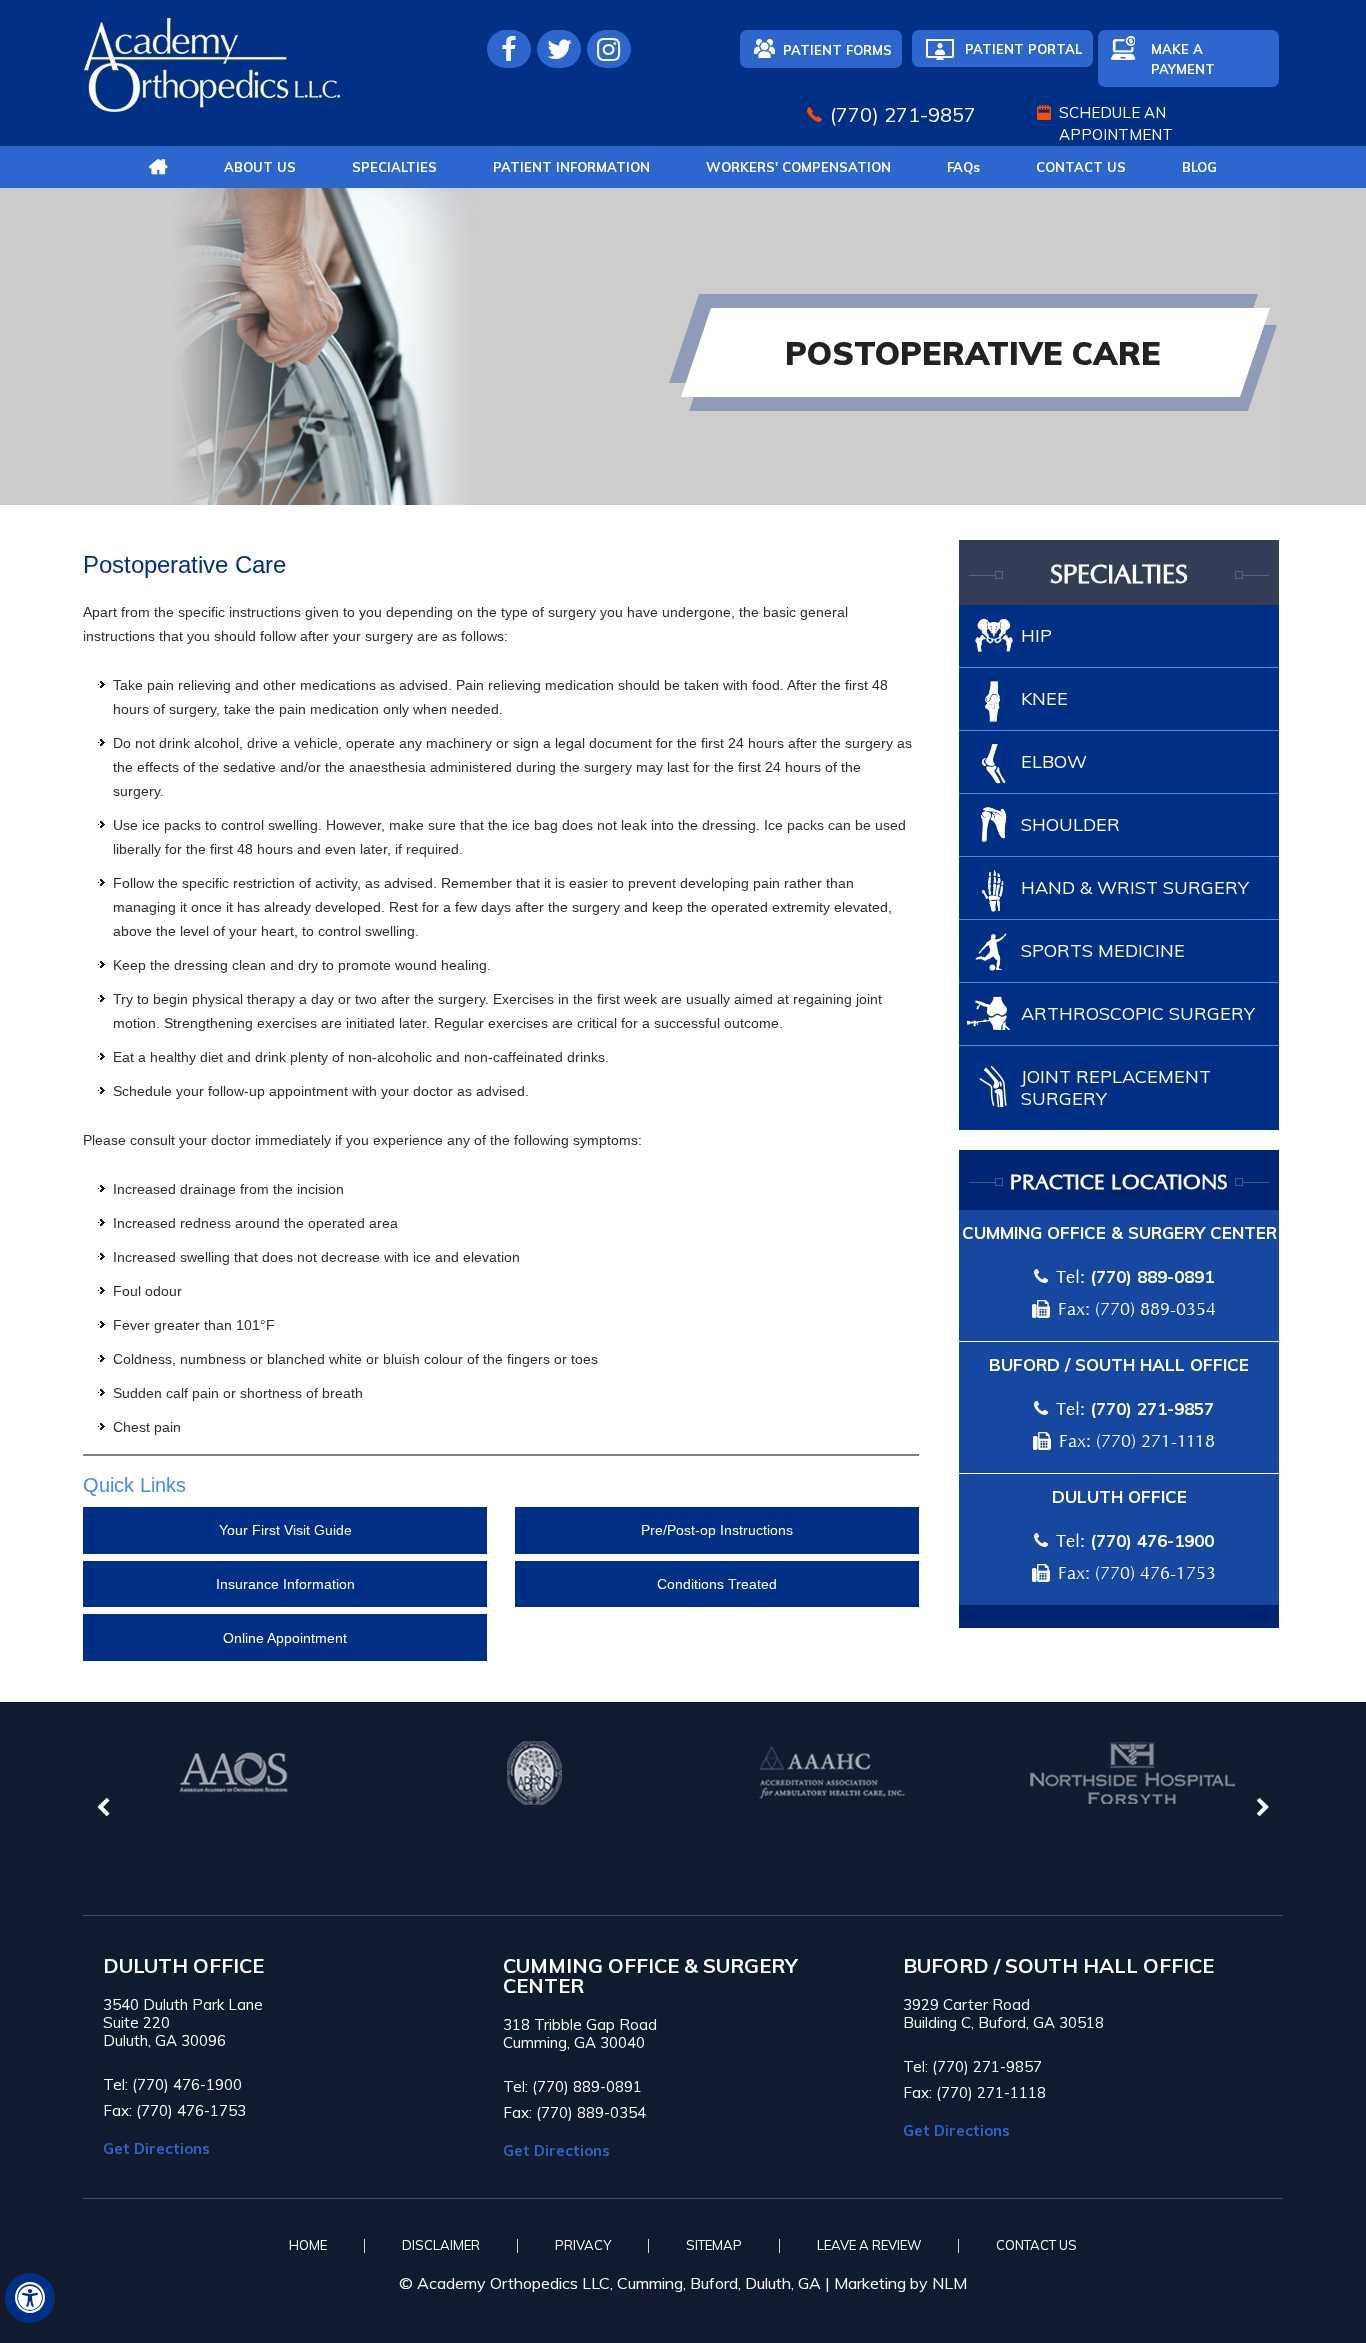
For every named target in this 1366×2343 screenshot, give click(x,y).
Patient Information (571, 167)
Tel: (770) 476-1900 (172, 2084)
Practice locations (1119, 1183)
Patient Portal (1023, 49)
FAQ (963, 167)
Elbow (1054, 761)
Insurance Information (285, 1584)
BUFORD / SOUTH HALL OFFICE (1058, 1966)
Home (308, 2245)
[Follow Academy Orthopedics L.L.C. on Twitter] (559, 49)
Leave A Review (869, 2245)
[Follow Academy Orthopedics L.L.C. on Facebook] (509, 49)
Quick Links (134, 1485)
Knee (1044, 698)
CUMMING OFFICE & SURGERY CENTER (650, 1976)
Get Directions (156, 2148)
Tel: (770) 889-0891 (572, 2086)
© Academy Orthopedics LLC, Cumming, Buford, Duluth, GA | (616, 2283)
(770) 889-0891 (1152, 1276)
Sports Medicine (1103, 950)
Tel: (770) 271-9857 (972, 2066)
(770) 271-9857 (903, 114)
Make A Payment (1183, 59)
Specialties (394, 167)
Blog (1199, 167)
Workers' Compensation (798, 167)
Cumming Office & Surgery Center (1119, 1232)
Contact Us (1081, 167)
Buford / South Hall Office (1119, 1364)
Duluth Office (1119, 1496)
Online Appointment (285, 1638)
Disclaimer (441, 2245)
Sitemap (714, 2245)
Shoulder (1070, 824)
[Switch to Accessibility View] (30, 2298)
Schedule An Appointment (1116, 123)
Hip (1036, 635)
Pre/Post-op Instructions (717, 1530)
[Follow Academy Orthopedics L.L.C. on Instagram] (609, 49)
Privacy (583, 2245)
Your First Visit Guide (285, 1530)
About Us (260, 167)
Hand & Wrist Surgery (1135, 887)
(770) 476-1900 (1152, 1540)
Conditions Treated (717, 1584)
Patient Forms (837, 50)
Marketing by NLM (900, 2283)
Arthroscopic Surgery (1138, 1013)
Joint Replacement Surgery (1116, 1087)
